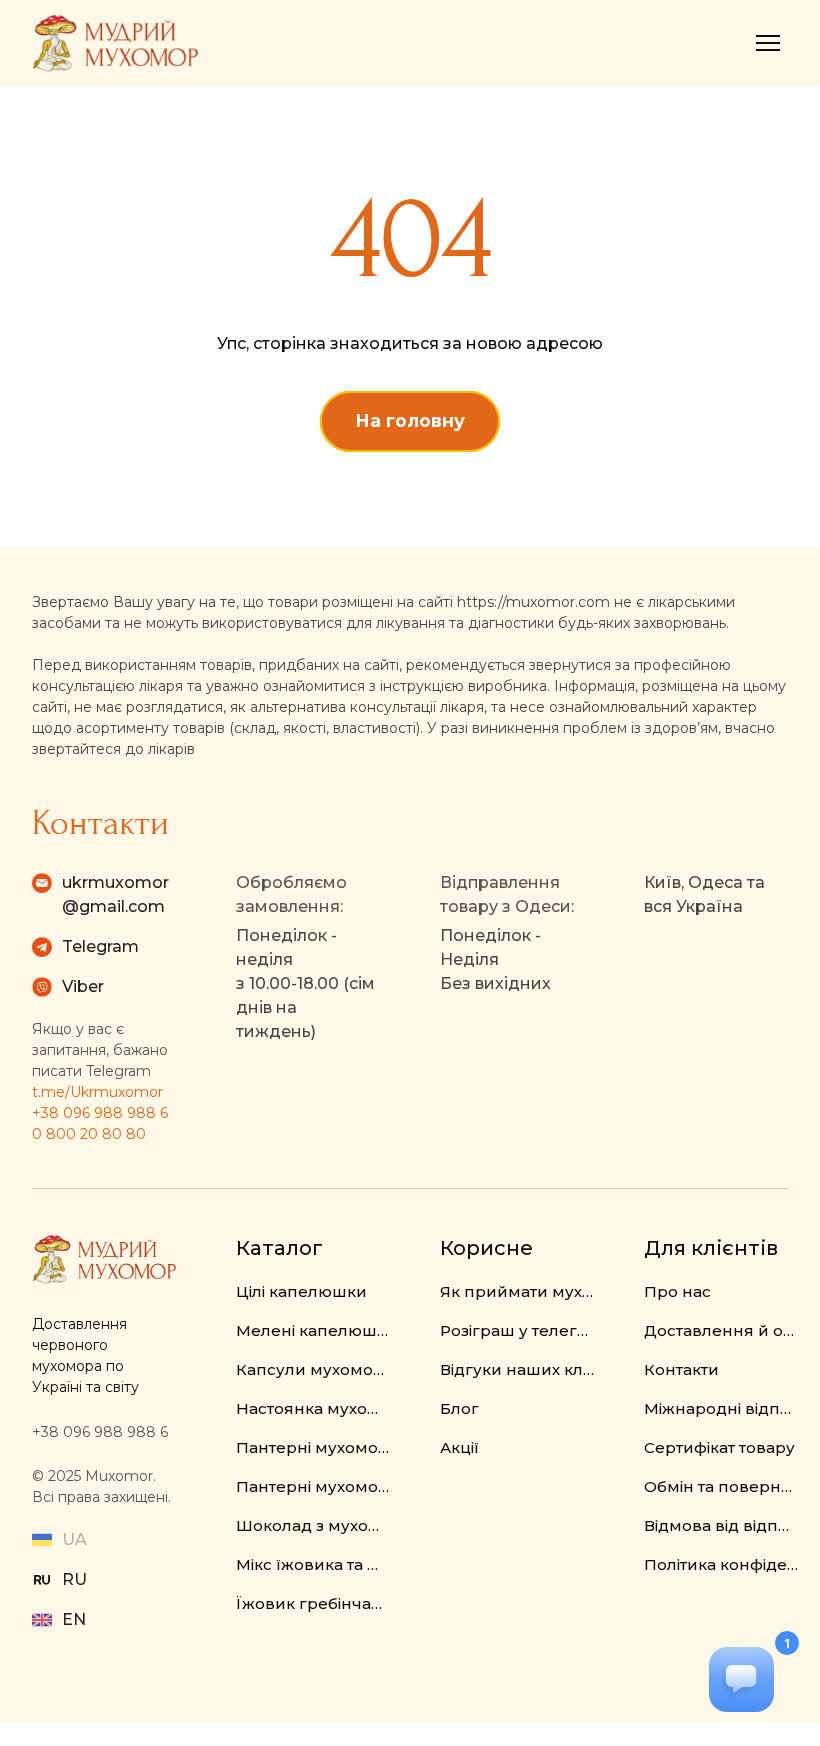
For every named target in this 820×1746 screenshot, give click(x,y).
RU (74, 1579)
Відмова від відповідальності (721, 1525)
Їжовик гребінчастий (313, 1603)
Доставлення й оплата (721, 1330)
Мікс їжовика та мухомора (313, 1564)
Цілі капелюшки (301, 1291)
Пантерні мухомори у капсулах (313, 1486)
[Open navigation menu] (768, 43)
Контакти (681, 1369)
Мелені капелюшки (313, 1330)
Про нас (677, 1291)
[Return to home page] (115, 43)
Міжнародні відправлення (721, 1408)
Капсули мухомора (313, 1369)
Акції (459, 1447)
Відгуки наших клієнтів (517, 1369)
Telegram (100, 946)
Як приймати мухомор (517, 1291)
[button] (410, 421)
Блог (459, 1408)
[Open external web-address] (42, 1580)
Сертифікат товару (719, 1447)
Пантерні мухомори (313, 1447)
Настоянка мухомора (313, 1408)
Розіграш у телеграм (517, 1330)
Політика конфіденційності (721, 1564)
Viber (83, 986)
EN (74, 1619)
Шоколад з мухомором (313, 1525)
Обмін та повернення (721, 1486)
